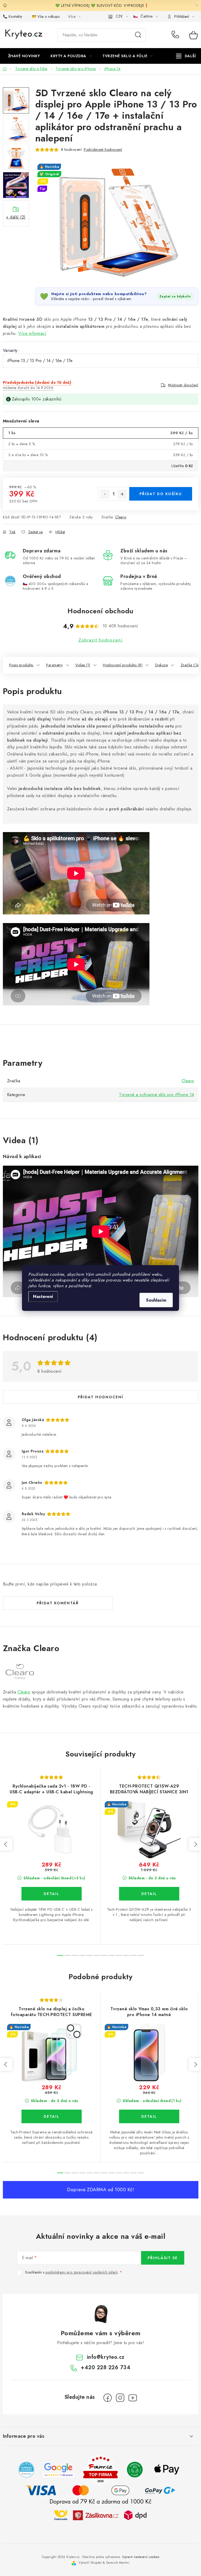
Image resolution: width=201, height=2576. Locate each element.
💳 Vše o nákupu (46, 16)
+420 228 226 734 (177, 35)
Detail (52, 1894)
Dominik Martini (118, 2563)
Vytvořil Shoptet (90, 2563)
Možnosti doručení (183, 385)
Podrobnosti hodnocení (103, 150)
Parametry (54, 665)
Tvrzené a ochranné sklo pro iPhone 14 (157, 1095)
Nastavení (43, 1296)
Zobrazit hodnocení (101, 640)
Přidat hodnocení (100, 1397)
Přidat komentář (58, 1603)
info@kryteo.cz (106, 2357)
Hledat (138, 35)
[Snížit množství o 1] (105, 494)
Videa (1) (83, 665)
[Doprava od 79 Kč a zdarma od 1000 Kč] (100, 2515)
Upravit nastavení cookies (141, 2557)
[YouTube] (133, 2398)
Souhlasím (156, 1300)
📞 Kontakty (13, 16)
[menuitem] (24, 56)
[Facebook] (108, 2398)
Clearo (121, 517)
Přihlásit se (163, 2258)
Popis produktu (21, 665)
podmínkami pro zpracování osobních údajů (82, 2272)
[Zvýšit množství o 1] (122, 494)
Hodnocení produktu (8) (123, 665)
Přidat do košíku (161, 494)
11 (141, 1955)
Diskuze (162, 665)
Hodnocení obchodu (100, 611)
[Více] (186, 56)
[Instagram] (120, 2398)
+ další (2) (16, 217)
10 (133, 1955)
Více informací (32, 333)
